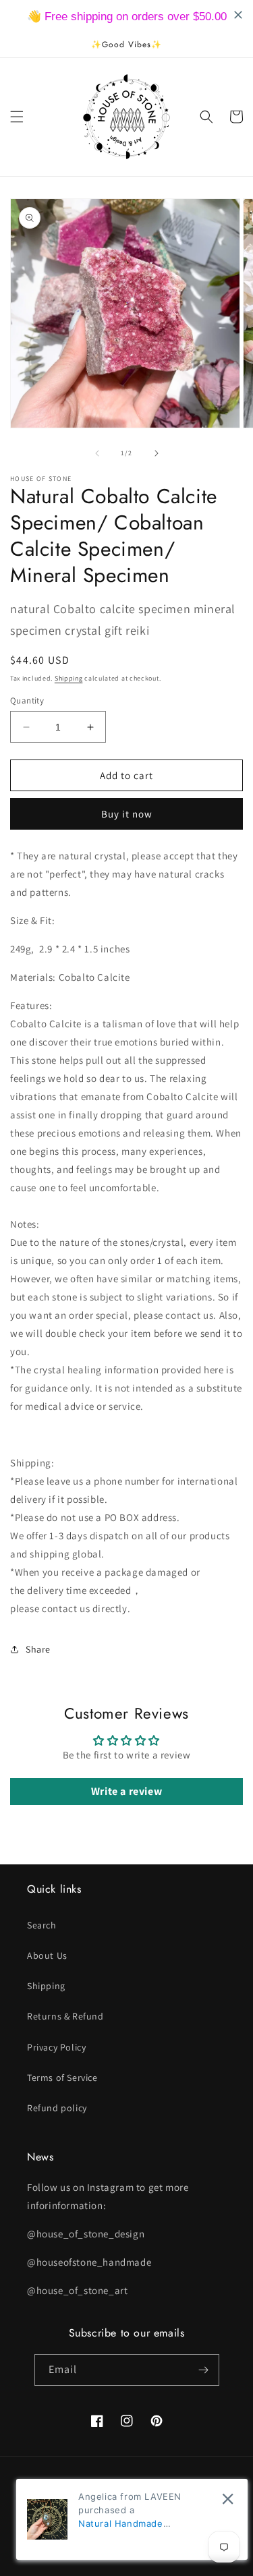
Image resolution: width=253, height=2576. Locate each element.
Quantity (27, 700)
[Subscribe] (204, 2370)
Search (42, 1925)
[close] (228, 2499)
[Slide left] (97, 453)
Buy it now (127, 814)
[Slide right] (157, 453)
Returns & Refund (65, 2016)
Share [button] (38, 1649)
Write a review (126, 1791)
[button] (17, 117)
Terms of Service (62, 2078)
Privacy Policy (56, 2047)
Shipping (69, 678)
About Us (47, 1955)
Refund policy (57, 2108)
